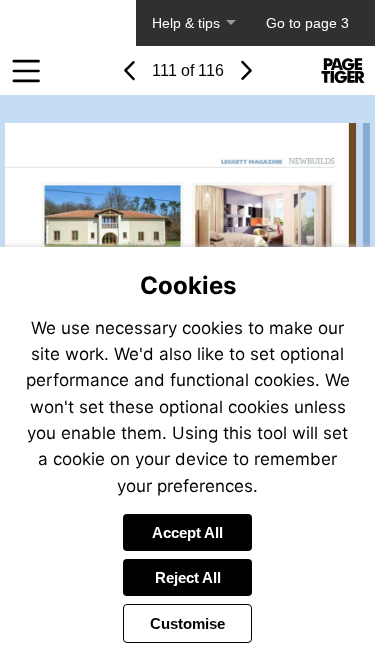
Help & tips (186, 23)
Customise (187, 623)
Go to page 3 (307, 23)
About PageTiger (68, 23)
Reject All (188, 577)
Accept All (187, 532)
